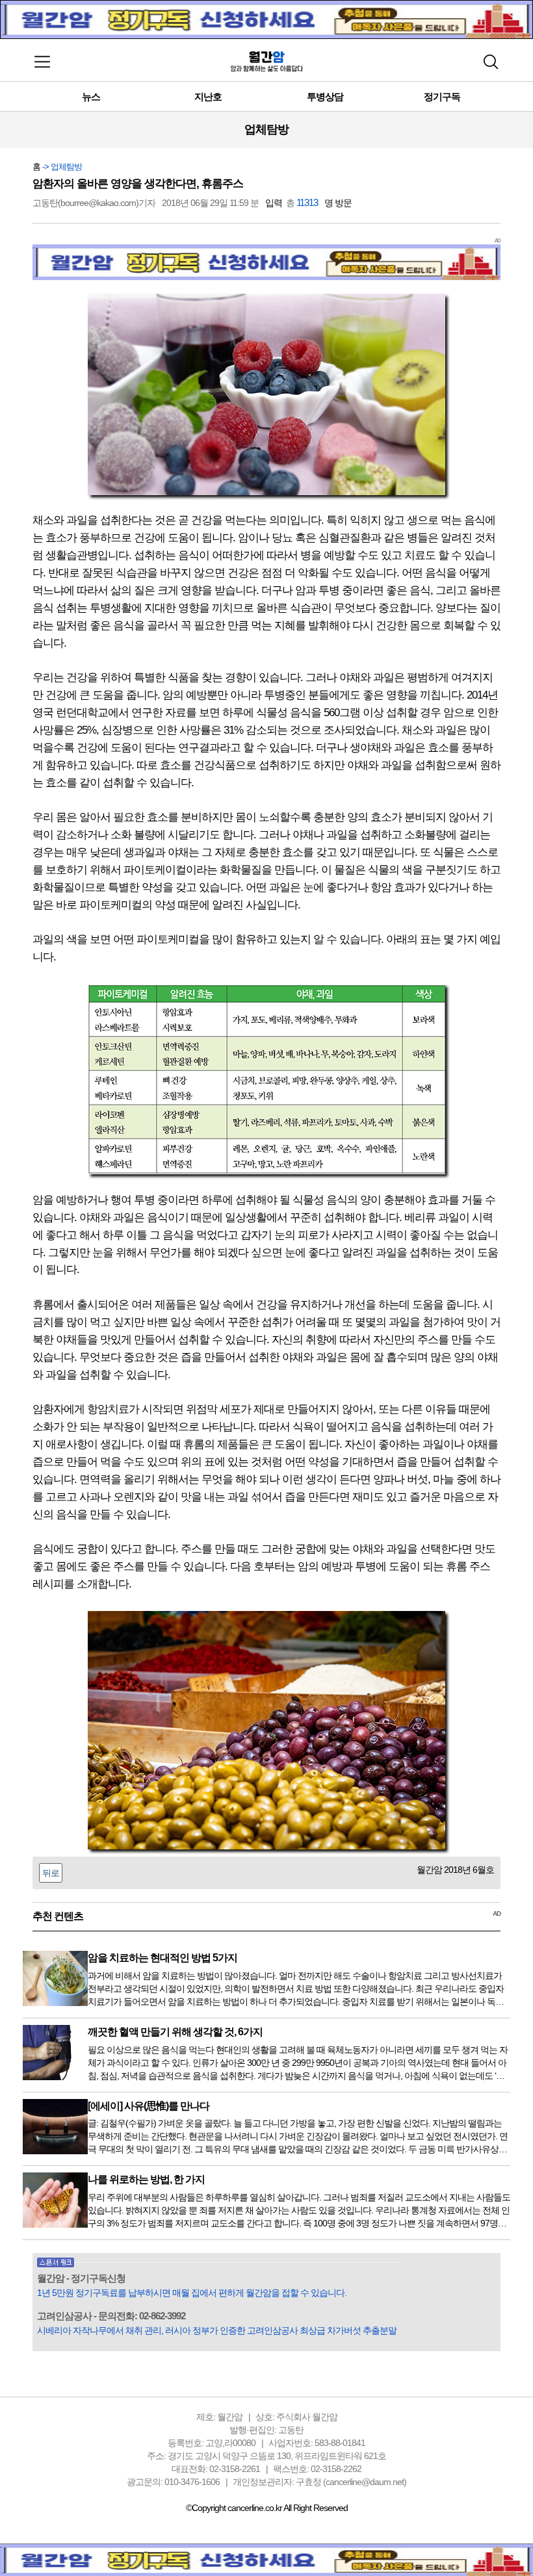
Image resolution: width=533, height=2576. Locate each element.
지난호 (208, 97)
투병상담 (325, 97)
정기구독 (442, 97)
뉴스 (91, 97)
